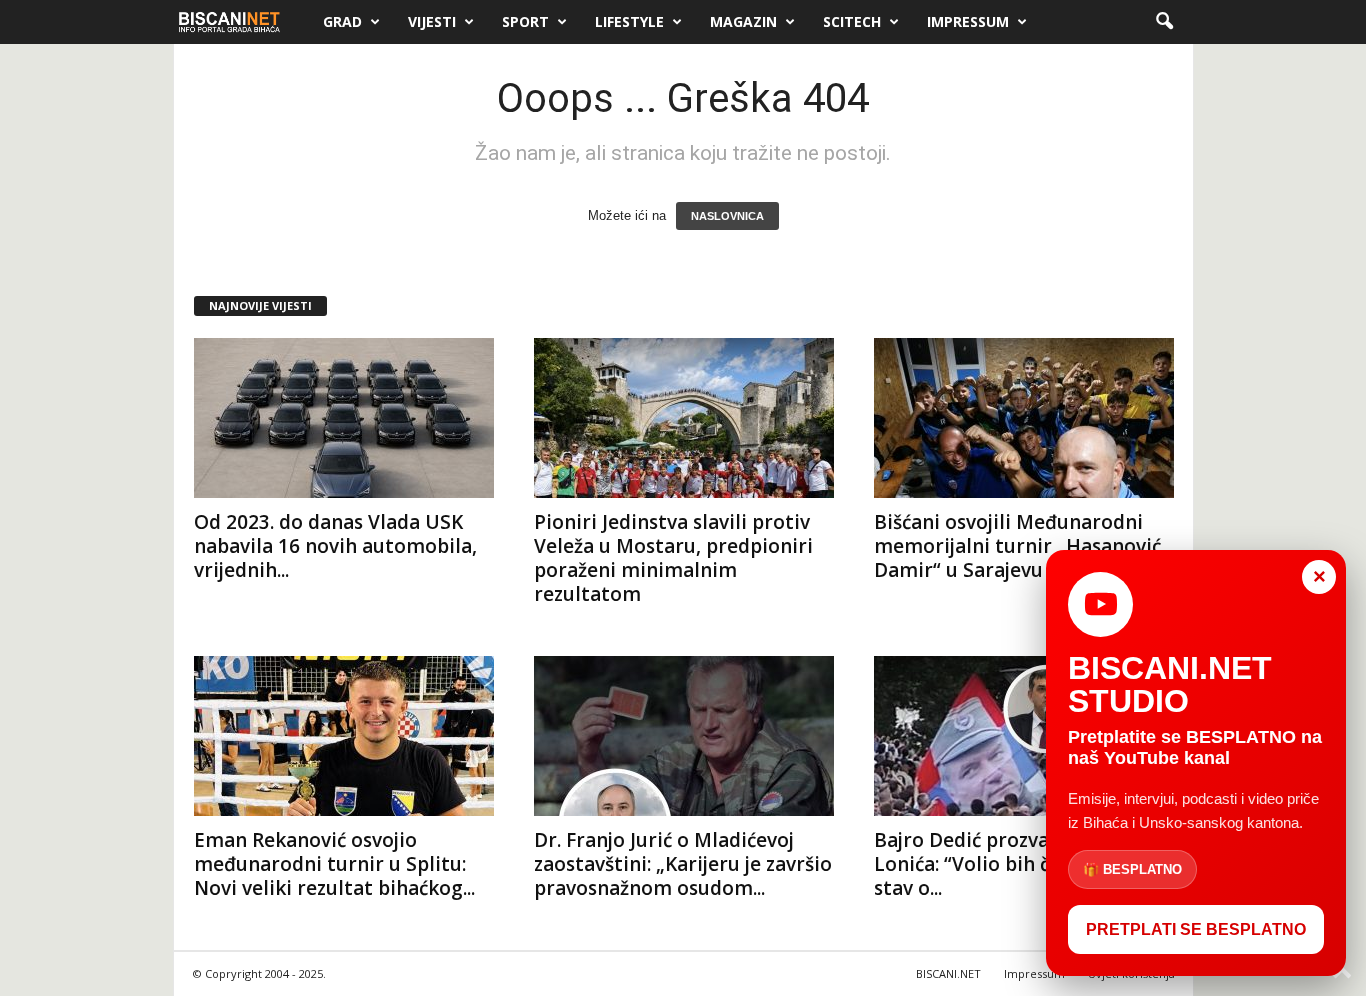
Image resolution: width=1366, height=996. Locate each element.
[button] (1164, 22)
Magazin (743, 21)
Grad (342, 21)
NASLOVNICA (727, 216)
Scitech (852, 21)
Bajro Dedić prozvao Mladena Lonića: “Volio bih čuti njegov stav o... (1010, 864)
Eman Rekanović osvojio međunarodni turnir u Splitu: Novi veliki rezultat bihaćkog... (334, 864)
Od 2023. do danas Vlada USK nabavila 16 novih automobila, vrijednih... (335, 546)
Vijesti (432, 21)
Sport (525, 21)
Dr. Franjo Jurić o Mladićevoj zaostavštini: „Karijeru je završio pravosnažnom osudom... (683, 864)
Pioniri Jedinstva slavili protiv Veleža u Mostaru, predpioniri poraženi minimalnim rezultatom (673, 558)
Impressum (968, 21)
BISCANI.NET (948, 973)
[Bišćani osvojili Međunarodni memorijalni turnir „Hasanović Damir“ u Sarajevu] (1024, 418)
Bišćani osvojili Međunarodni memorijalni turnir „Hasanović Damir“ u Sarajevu (1017, 546)
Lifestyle (629, 21)
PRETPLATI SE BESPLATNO (1196, 929)
